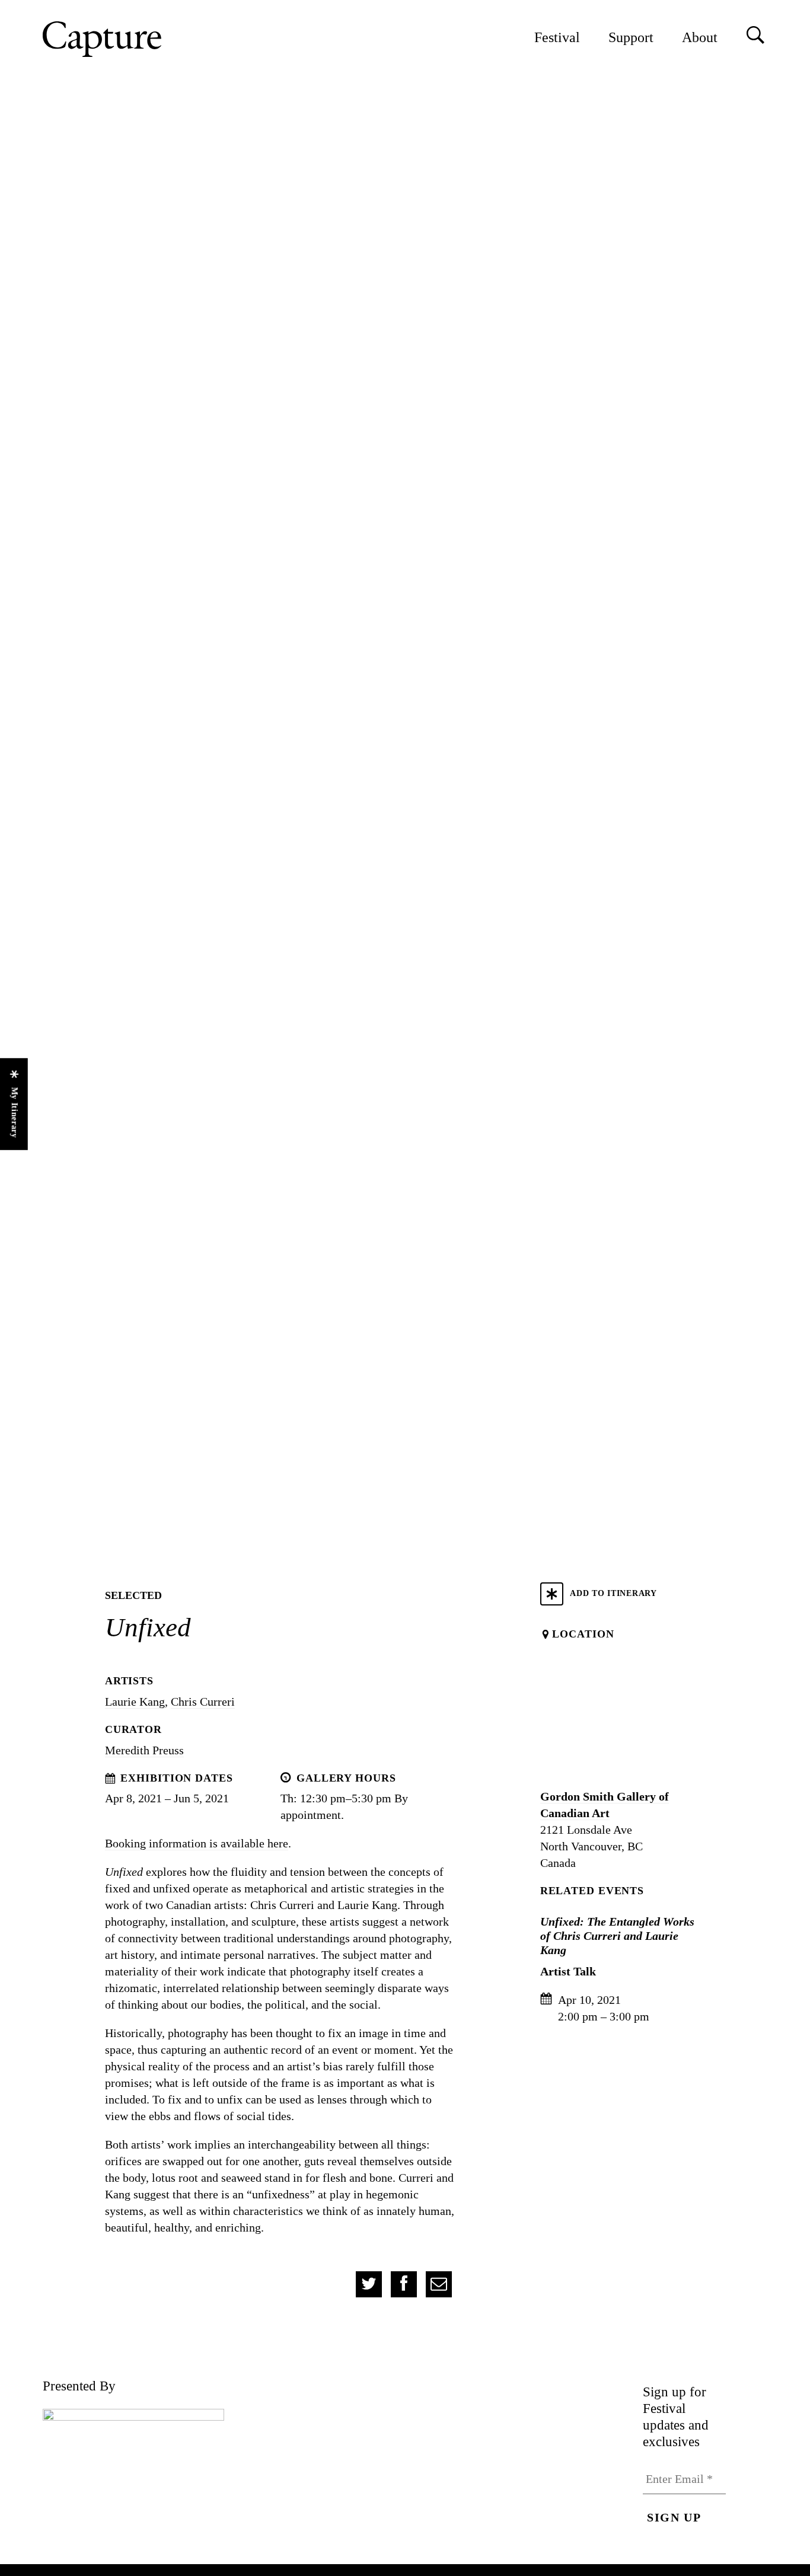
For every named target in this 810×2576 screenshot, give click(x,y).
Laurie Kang (135, 1702)
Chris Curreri (203, 1702)
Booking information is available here (197, 1843)
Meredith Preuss (144, 1750)
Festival (557, 37)
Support (631, 37)
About (700, 37)
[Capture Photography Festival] (141, 39)
